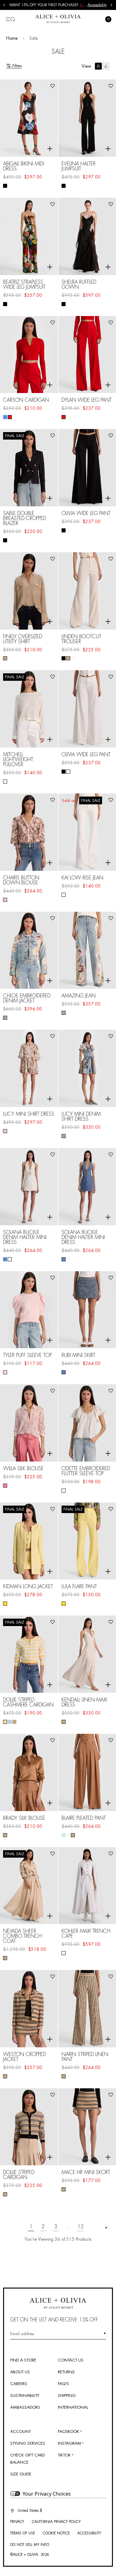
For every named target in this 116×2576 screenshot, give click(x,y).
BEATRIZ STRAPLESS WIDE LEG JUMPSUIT (24, 285)
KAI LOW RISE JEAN (82, 878)
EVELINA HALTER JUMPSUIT (79, 166)
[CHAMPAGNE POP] (5, 1486)
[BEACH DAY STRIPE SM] (5, 2076)
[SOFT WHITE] (5, 782)
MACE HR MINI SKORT (86, 2172)
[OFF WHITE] (68, 530)
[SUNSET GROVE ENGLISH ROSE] (5, 900)
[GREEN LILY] (64, 1835)
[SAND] (5, 658)
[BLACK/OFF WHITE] (64, 304)
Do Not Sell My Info (30, 2545)
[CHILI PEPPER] (10, 417)
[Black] (64, 186)
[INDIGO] (64, 1372)
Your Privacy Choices (47, 2494)
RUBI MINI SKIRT (78, 1355)
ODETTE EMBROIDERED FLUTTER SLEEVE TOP (86, 1471)
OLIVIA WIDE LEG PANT (86, 513)
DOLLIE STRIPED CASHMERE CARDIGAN (28, 1702)
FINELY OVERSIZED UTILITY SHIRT (23, 639)
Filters (17, 66)
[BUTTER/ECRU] (5, 1722)
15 (80, 2227)
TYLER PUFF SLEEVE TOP (27, 1355)
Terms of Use (23, 2533)
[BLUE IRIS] (5, 417)
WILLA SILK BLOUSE (23, 1469)
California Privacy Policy (56, 2522)
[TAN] (5, 1835)
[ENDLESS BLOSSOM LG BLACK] (5, 186)
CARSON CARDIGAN (26, 400)
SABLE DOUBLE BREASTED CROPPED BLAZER (25, 518)
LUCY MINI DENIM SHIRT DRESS (81, 1117)
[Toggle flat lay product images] (102, 66)
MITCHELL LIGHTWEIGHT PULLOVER (18, 760)
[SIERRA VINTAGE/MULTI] (5, 1018)
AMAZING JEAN (79, 996)
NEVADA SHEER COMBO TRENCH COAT (22, 1936)
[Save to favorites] (53, 86)
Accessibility (97, 5)
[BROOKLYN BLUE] (5, 1259)
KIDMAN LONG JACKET (28, 1587)
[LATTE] (5, 1958)
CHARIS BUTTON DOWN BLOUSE (21, 880)
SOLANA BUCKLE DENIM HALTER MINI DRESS (25, 1237)
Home (12, 38)
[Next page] (106, 2228)
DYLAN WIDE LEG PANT (87, 400)
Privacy (17, 2522)
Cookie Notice (56, 2533)
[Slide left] (4, 5)
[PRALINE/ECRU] (14, 1722)
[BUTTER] (5, 1604)
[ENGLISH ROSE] (5, 1372)
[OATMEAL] (68, 658)
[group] (48, 5)
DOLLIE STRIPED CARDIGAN (19, 2175)
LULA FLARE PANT (79, 1587)
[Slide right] (112, 5)
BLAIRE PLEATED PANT (84, 1818)
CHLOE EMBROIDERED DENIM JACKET (27, 998)
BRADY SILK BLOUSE (24, 1818)
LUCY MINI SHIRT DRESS (29, 1114)
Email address (22, 2334)
